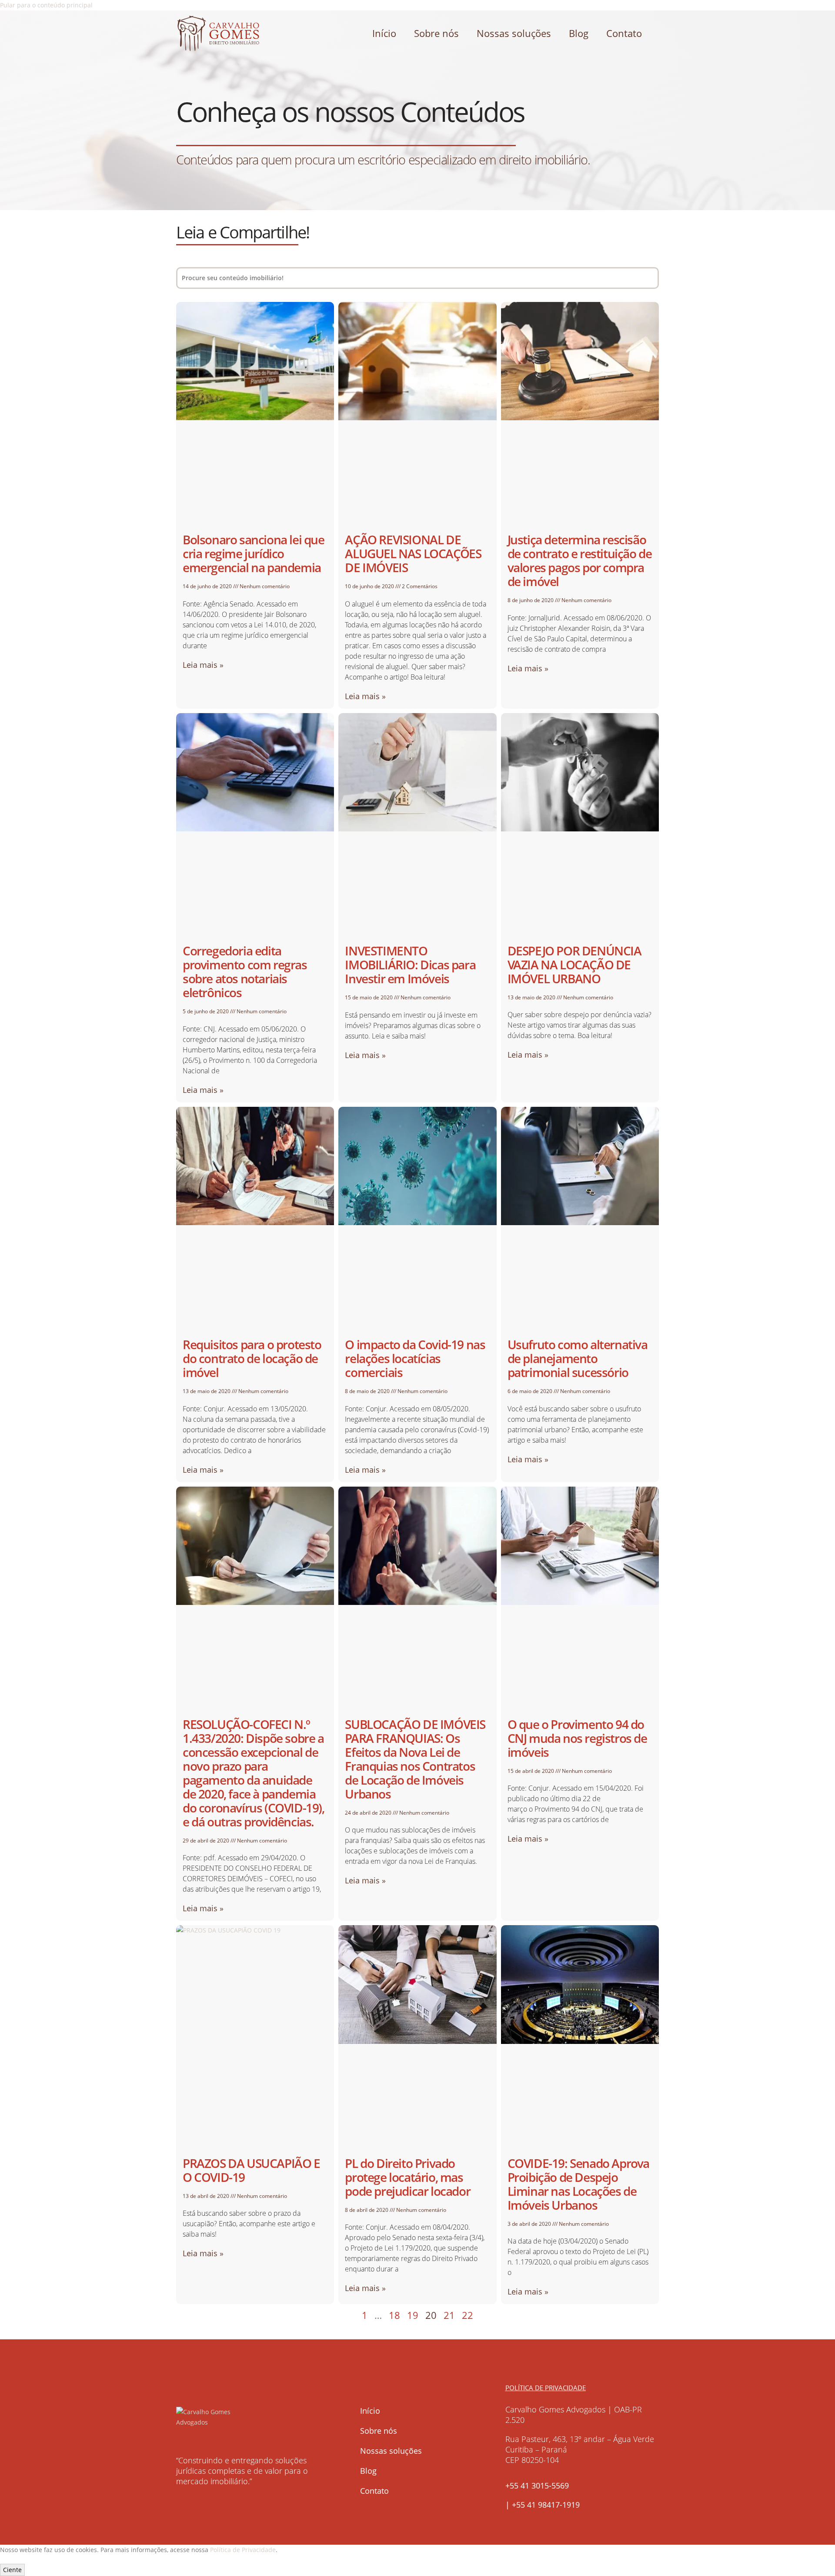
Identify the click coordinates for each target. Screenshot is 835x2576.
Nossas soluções (514, 33)
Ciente (12, 2570)
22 (468, 2315)
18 (394, 2315)
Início (384, 33)
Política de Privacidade (243, 2550)
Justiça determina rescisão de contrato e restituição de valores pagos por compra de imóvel (580, 560)
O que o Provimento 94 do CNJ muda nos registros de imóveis (577, 1738)
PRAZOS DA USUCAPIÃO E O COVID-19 (251, 2170)
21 (449, 2315)
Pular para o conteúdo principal (46, 5)
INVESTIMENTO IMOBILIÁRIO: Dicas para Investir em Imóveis (410, 965)
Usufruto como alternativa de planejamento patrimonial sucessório (578, 1358)
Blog (579, 33)
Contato (624, 33)
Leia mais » (203, 665)
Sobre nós (436, 33)
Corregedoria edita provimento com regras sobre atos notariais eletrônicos (245, 971)
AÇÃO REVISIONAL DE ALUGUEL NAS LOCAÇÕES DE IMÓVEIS (413, 553)
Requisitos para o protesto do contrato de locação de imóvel (252, 1358)
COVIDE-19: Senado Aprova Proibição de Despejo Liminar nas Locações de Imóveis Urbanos (578, 2184)
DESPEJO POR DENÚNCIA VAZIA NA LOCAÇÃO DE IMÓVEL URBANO (574, 965)
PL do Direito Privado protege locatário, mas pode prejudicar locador (407, 2177)
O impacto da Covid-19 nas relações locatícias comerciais (415, 1358)
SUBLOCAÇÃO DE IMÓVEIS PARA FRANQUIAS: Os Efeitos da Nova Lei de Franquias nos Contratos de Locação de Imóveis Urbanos (415, 1759)
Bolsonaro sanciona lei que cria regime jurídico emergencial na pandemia (254, 553)
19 (413, 2315)
